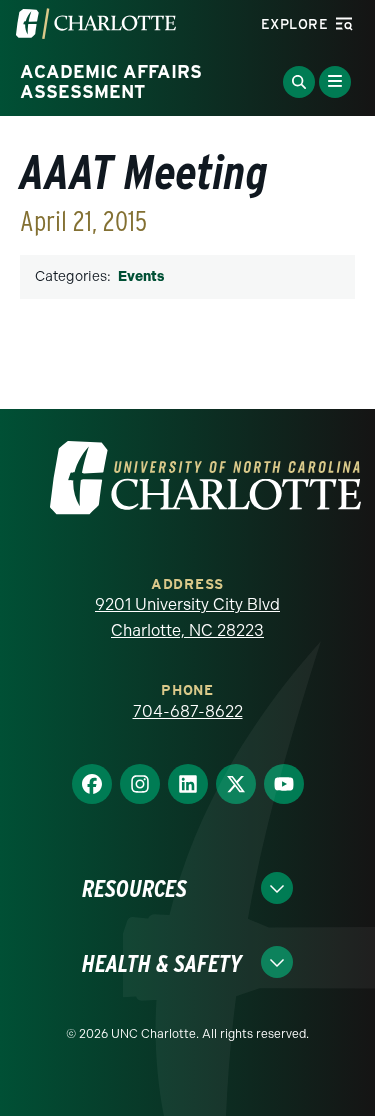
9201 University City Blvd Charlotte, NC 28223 (187, 617)
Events (141, 276)
